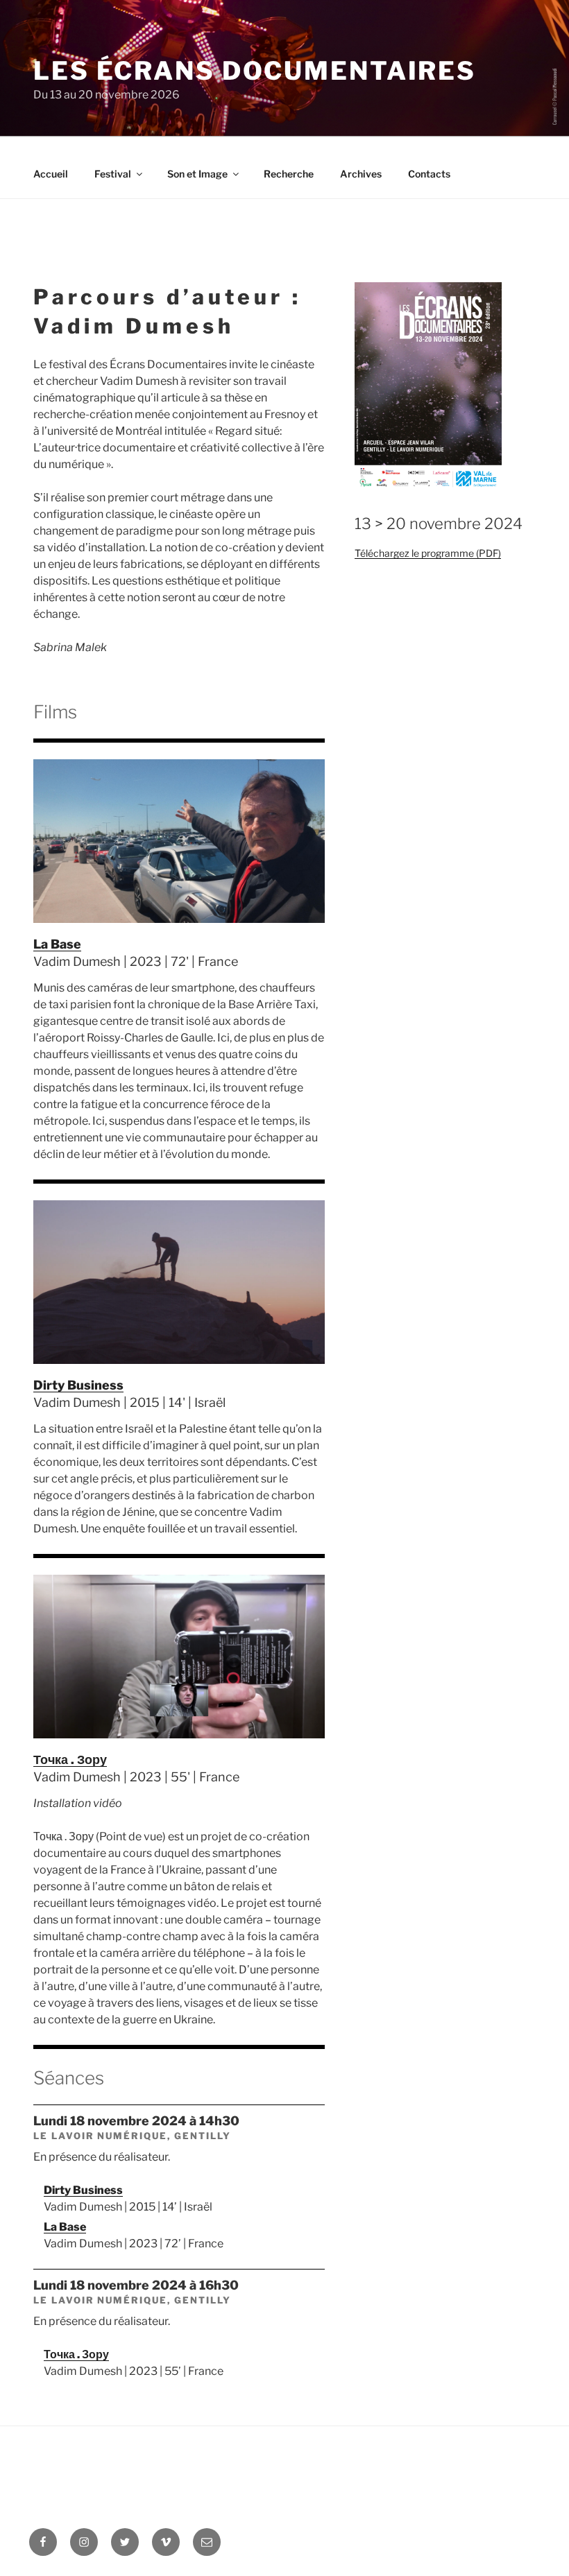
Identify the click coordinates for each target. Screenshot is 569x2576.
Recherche (289, 174)
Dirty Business (78, 1385)
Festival (113, 174)
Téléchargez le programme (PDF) (428, 553)
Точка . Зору (70, 1760)
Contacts (429, 174)
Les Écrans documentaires (255, 71)
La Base (57, 944)
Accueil (51, 174)
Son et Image (197, 174)
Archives (361, 174)
